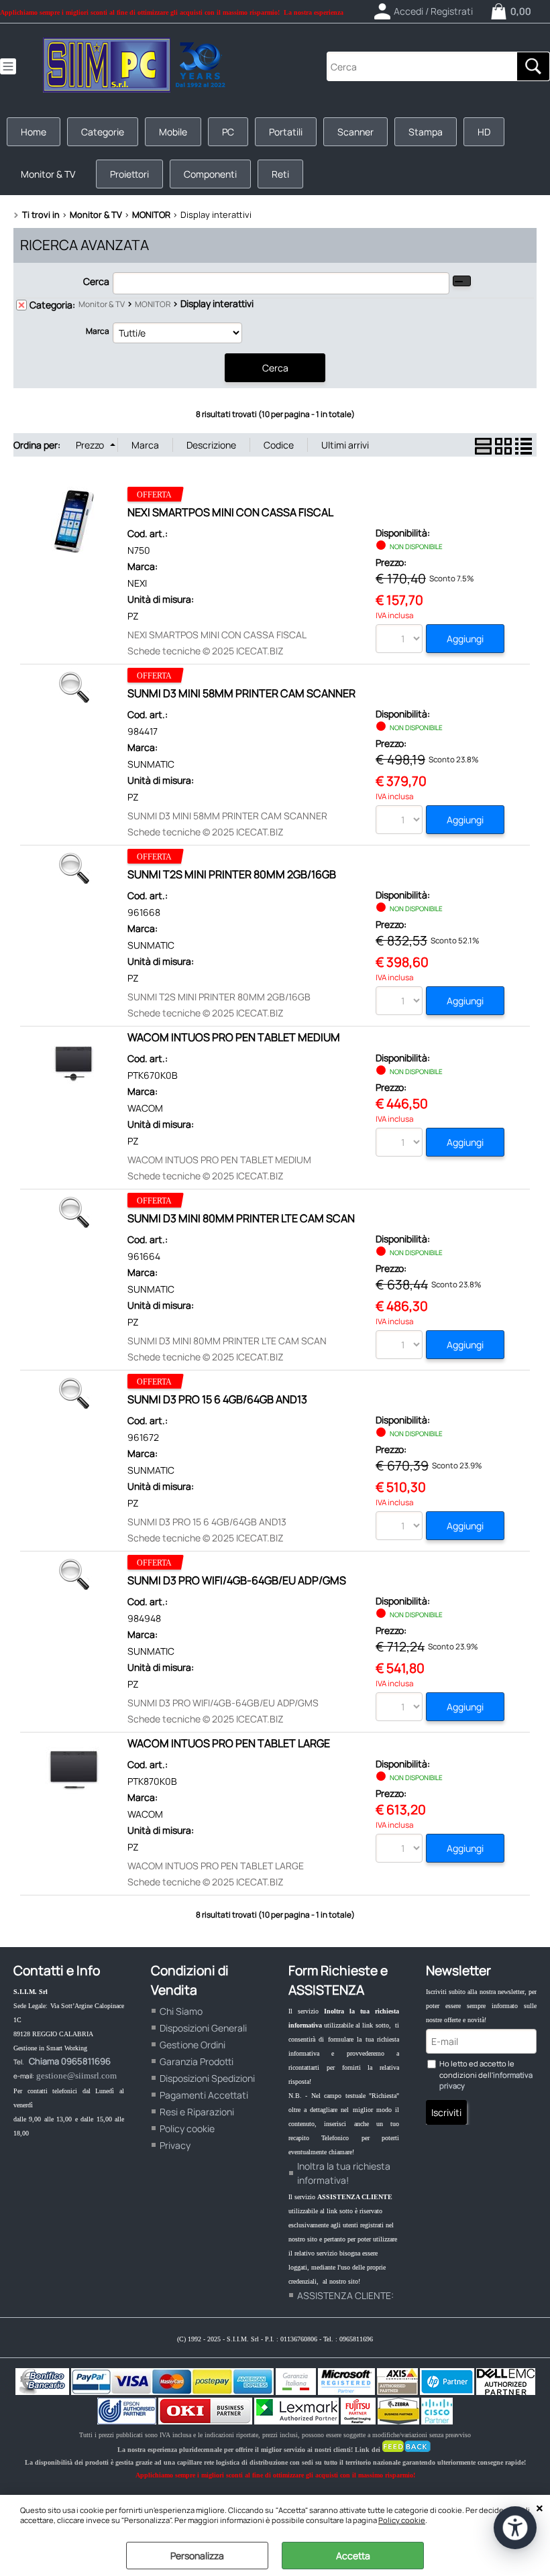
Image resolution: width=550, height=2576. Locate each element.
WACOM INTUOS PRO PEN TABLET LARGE (229, 1743)
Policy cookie (402, 2520)
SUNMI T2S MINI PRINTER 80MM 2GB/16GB (232, 874)
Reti (280, 174)
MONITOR (153, 304)
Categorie (103, 132)
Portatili (286, 132)
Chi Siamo (181, 2011)
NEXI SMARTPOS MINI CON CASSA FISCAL (230, 512)
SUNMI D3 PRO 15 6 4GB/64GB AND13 (217, 1399)
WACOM (145, 1108)
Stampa (426, 132)
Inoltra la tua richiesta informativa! (344, 2173)
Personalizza (197, 2556)
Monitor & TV (48, 174)
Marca (98, 331)
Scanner (355, 132)
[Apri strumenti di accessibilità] (515, 2528)
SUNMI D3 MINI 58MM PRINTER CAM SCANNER (241, 693)
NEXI (137, 583)
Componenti (210, 174)
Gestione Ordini (192, 2045)
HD (484, 132)
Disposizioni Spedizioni (207, 2078)
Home (34, 132)
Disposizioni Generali (203, 2028)
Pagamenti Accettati (204, 2095)
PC (228, 132)
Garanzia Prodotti (197, 2061)
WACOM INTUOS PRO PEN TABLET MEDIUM (234, 1037)
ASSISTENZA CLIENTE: (345, 2295)
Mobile (173, 132)
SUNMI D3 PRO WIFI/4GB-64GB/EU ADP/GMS (237, 1580)
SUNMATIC (151, 764)
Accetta (353, 2556)
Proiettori (129, 174)
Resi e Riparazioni (197, 2112)
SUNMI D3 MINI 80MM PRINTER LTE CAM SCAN (241, 1218)
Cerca (96, 281)
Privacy (175, 2145)
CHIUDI (540, 2508)
